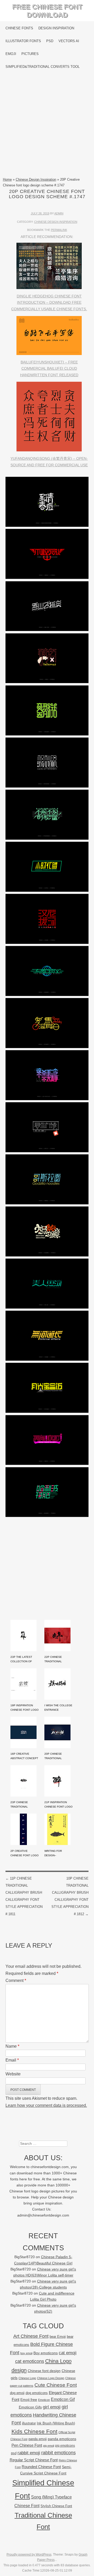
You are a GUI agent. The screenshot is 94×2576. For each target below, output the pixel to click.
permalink (59, 230)
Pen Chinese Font (27, 2445)
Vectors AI (69, 41)
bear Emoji (58, 2337)
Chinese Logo (27, 2378)
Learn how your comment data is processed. (46, 2105)
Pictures (30, 54)
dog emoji (17, 2393)
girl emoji (52, 2407)
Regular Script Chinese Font (34, 2460)
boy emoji (26, 2353)
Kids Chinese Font (34, 2431)
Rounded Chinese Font (41, 2467)
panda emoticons (62, 2439)
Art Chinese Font (31, 2336)
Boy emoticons (46, 2353)
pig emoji (49, 2446)
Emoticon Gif (63, 2399)
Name (12, 2046)
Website (13, 2074)
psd (14, 2453)
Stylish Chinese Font (56, 2506)
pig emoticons (65, 2445)
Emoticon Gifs (30, 2407)
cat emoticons (30, 2361)
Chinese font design (44, 2371)
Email (12, 2060)
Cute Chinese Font (56, 2385)
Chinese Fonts (19, 28)
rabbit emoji (29, 2453)
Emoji (11, 54)
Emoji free (29, 2400)
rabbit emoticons (58, 2453)
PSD (50, 41)
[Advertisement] (47, 125)
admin (59, 213)
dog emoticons (37, 2393)
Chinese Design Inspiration (36, 179)
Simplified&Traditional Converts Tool (43, 67)
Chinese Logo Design (51, 2378)
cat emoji (68, 2353)
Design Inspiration (56, 28)
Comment (16, 1981)
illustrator (29, 2423)
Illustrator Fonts (23, 41)
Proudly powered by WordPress (29, 2555)
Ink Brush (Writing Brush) (56, 2423)
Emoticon (44, 2400)
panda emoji (38, 2439)
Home (7, 179)
